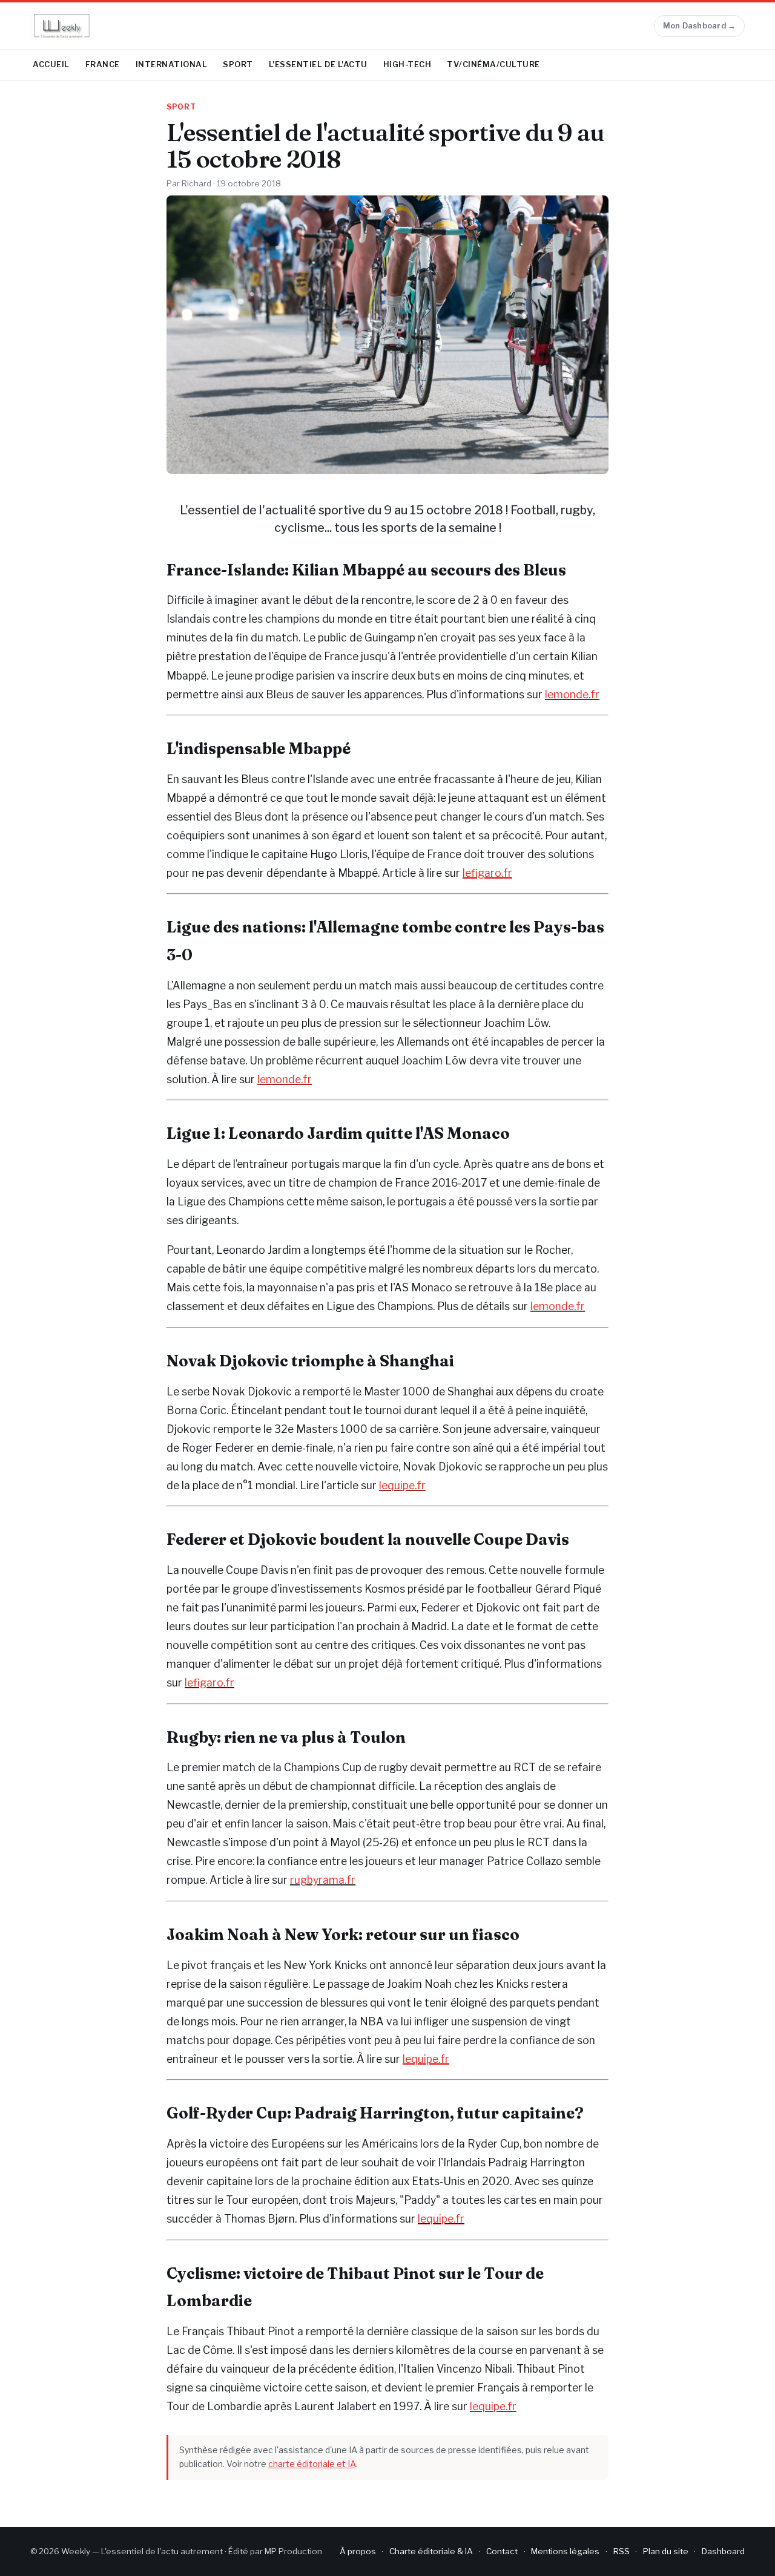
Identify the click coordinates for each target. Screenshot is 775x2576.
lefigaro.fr (487, 873)
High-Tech (407, 64)
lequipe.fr (402, 1485)
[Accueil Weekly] (62, 26)
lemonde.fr (572, 694)
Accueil (51, 64)
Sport (238, 64)
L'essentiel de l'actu (318, 64)
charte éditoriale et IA (312, 2464)
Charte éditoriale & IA (431, 2551)
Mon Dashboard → (700, 26)
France (103, 64)
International (172, 64)
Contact (502, 2551)
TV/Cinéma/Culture (493, 64)
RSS (622, 2551)
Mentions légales (565, 2551)
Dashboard (723, 2551)
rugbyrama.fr (323, 1880)
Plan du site (666, 2551)
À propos (358, 2551)
